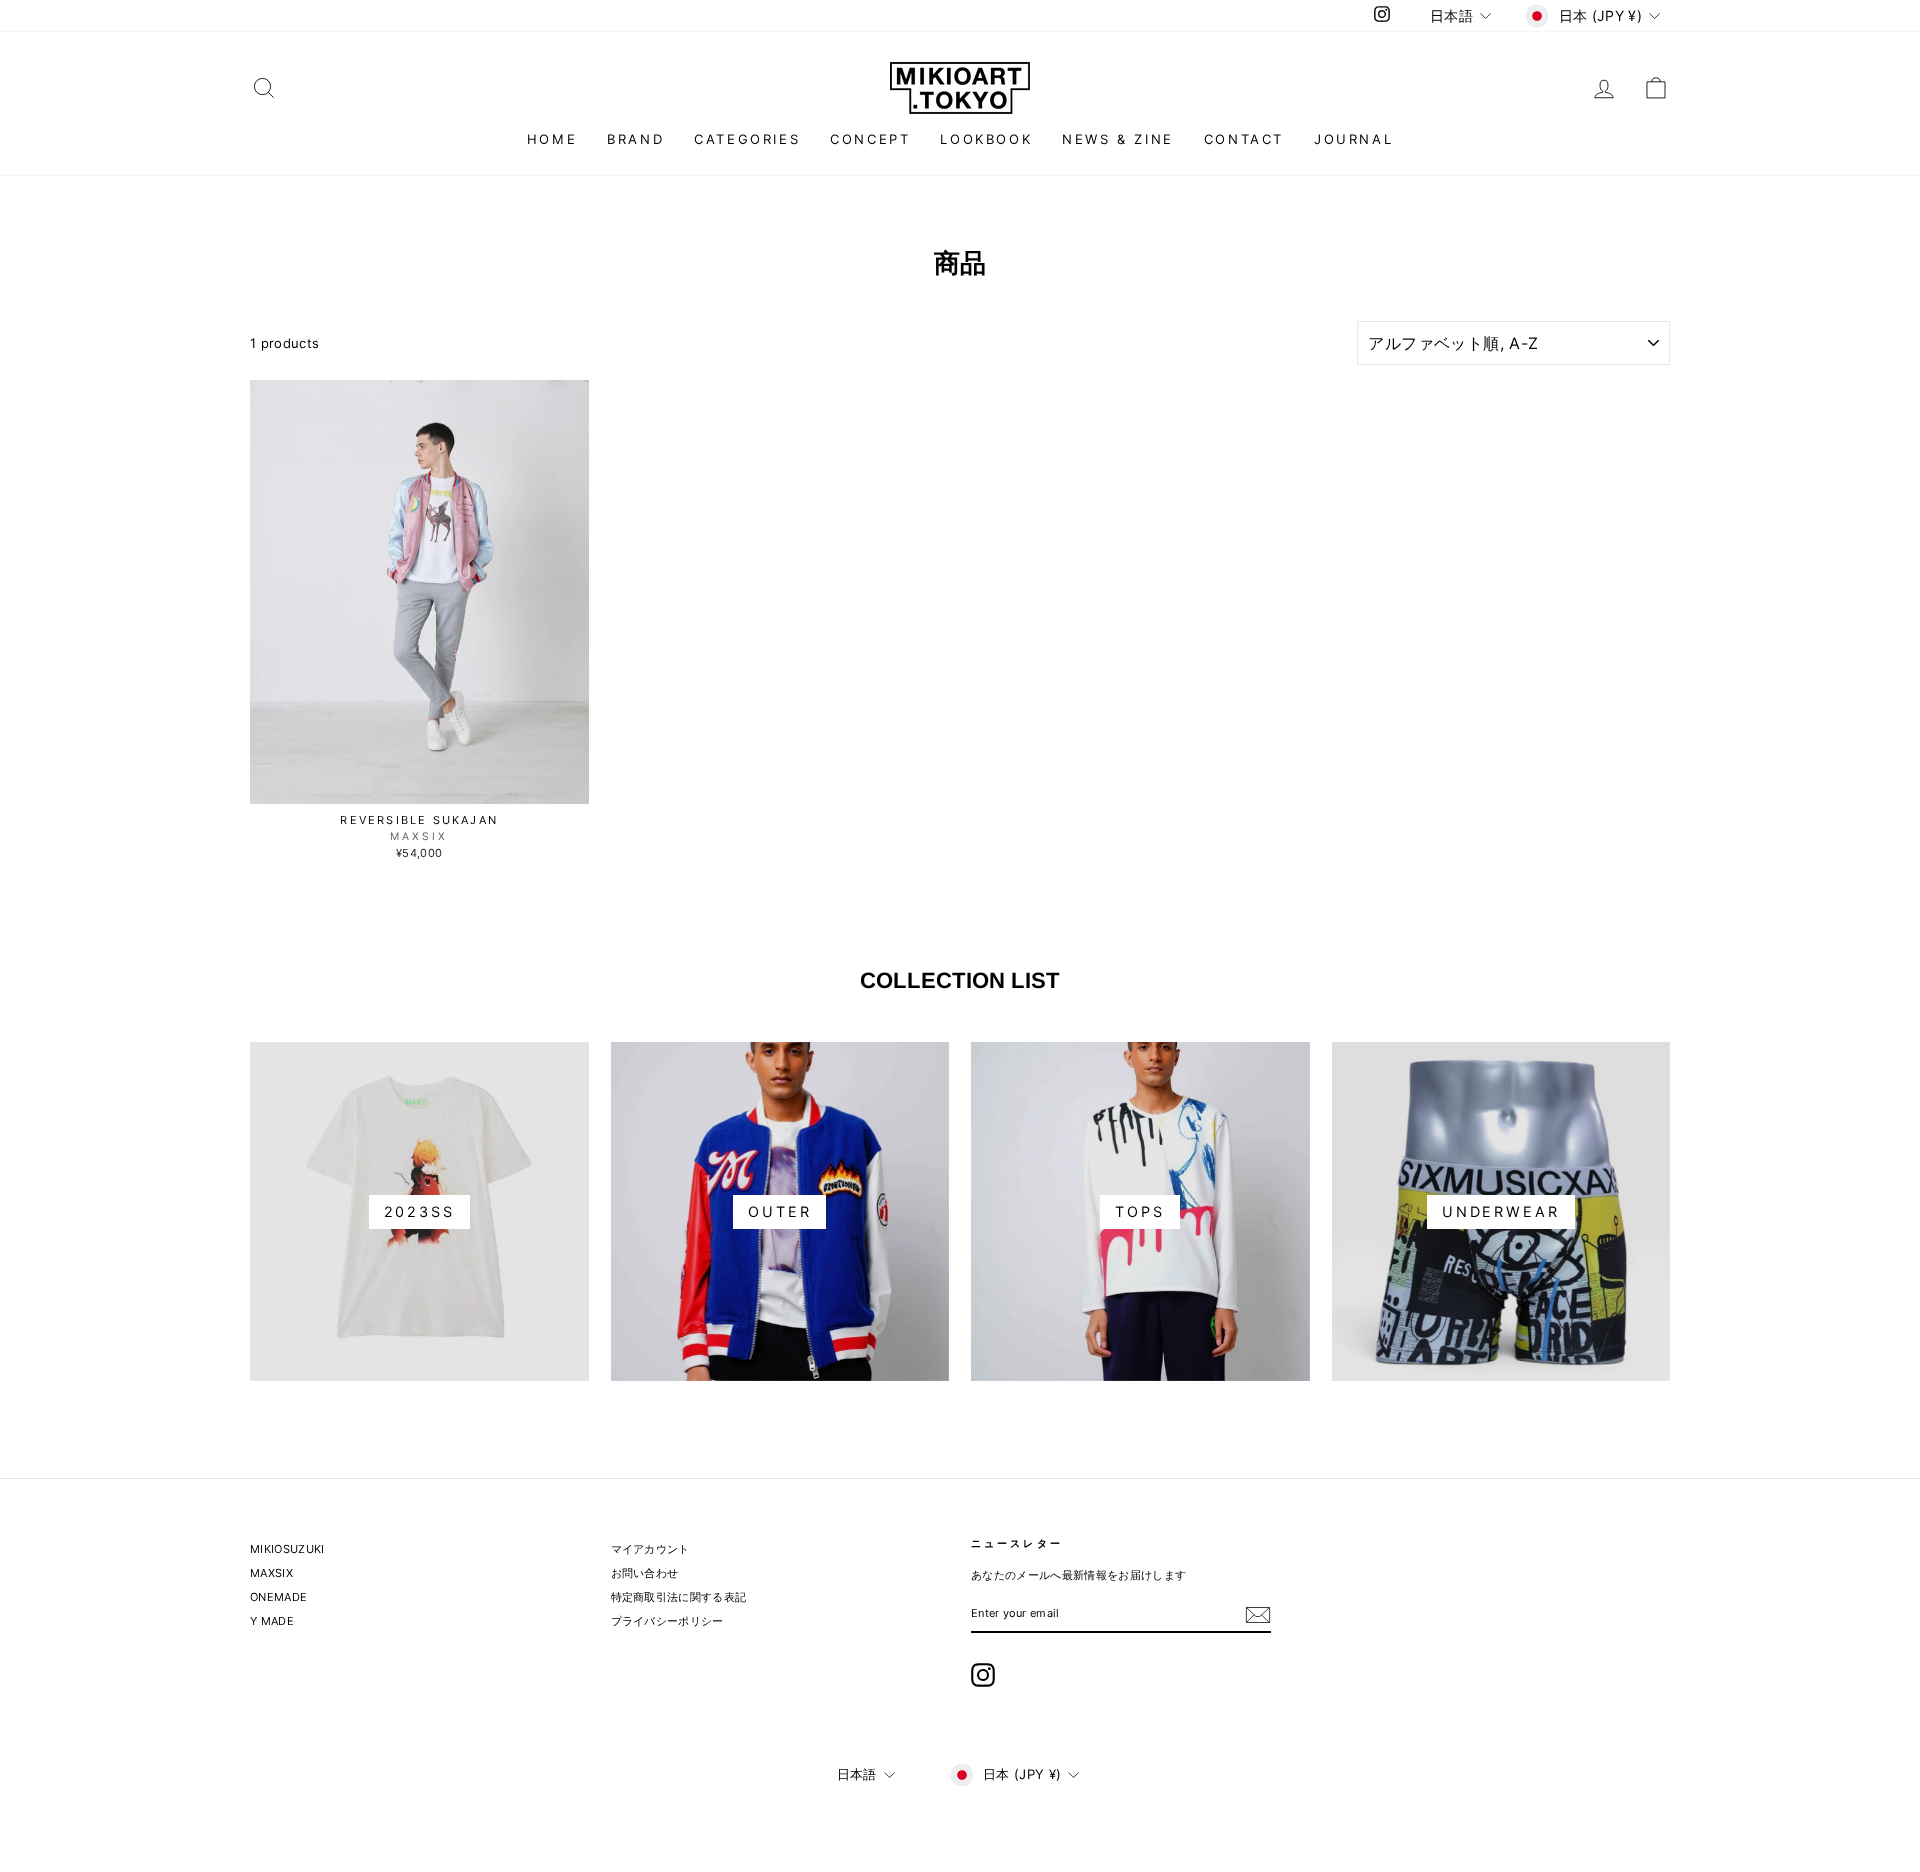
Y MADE (272, 1621)
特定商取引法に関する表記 (679, 1597)
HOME (552, 139)
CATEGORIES (747, 139)
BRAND (635, 139)
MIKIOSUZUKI (287, 1549)
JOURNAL (1353, 139)
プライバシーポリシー (667, 1621)
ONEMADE (278, 1597)
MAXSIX (271, 1573)
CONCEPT (870, 139)
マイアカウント (650, 1549)
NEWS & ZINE (1118, 139)
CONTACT (1244, 139)
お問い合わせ (645, 1573)
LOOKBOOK (986, 139)
